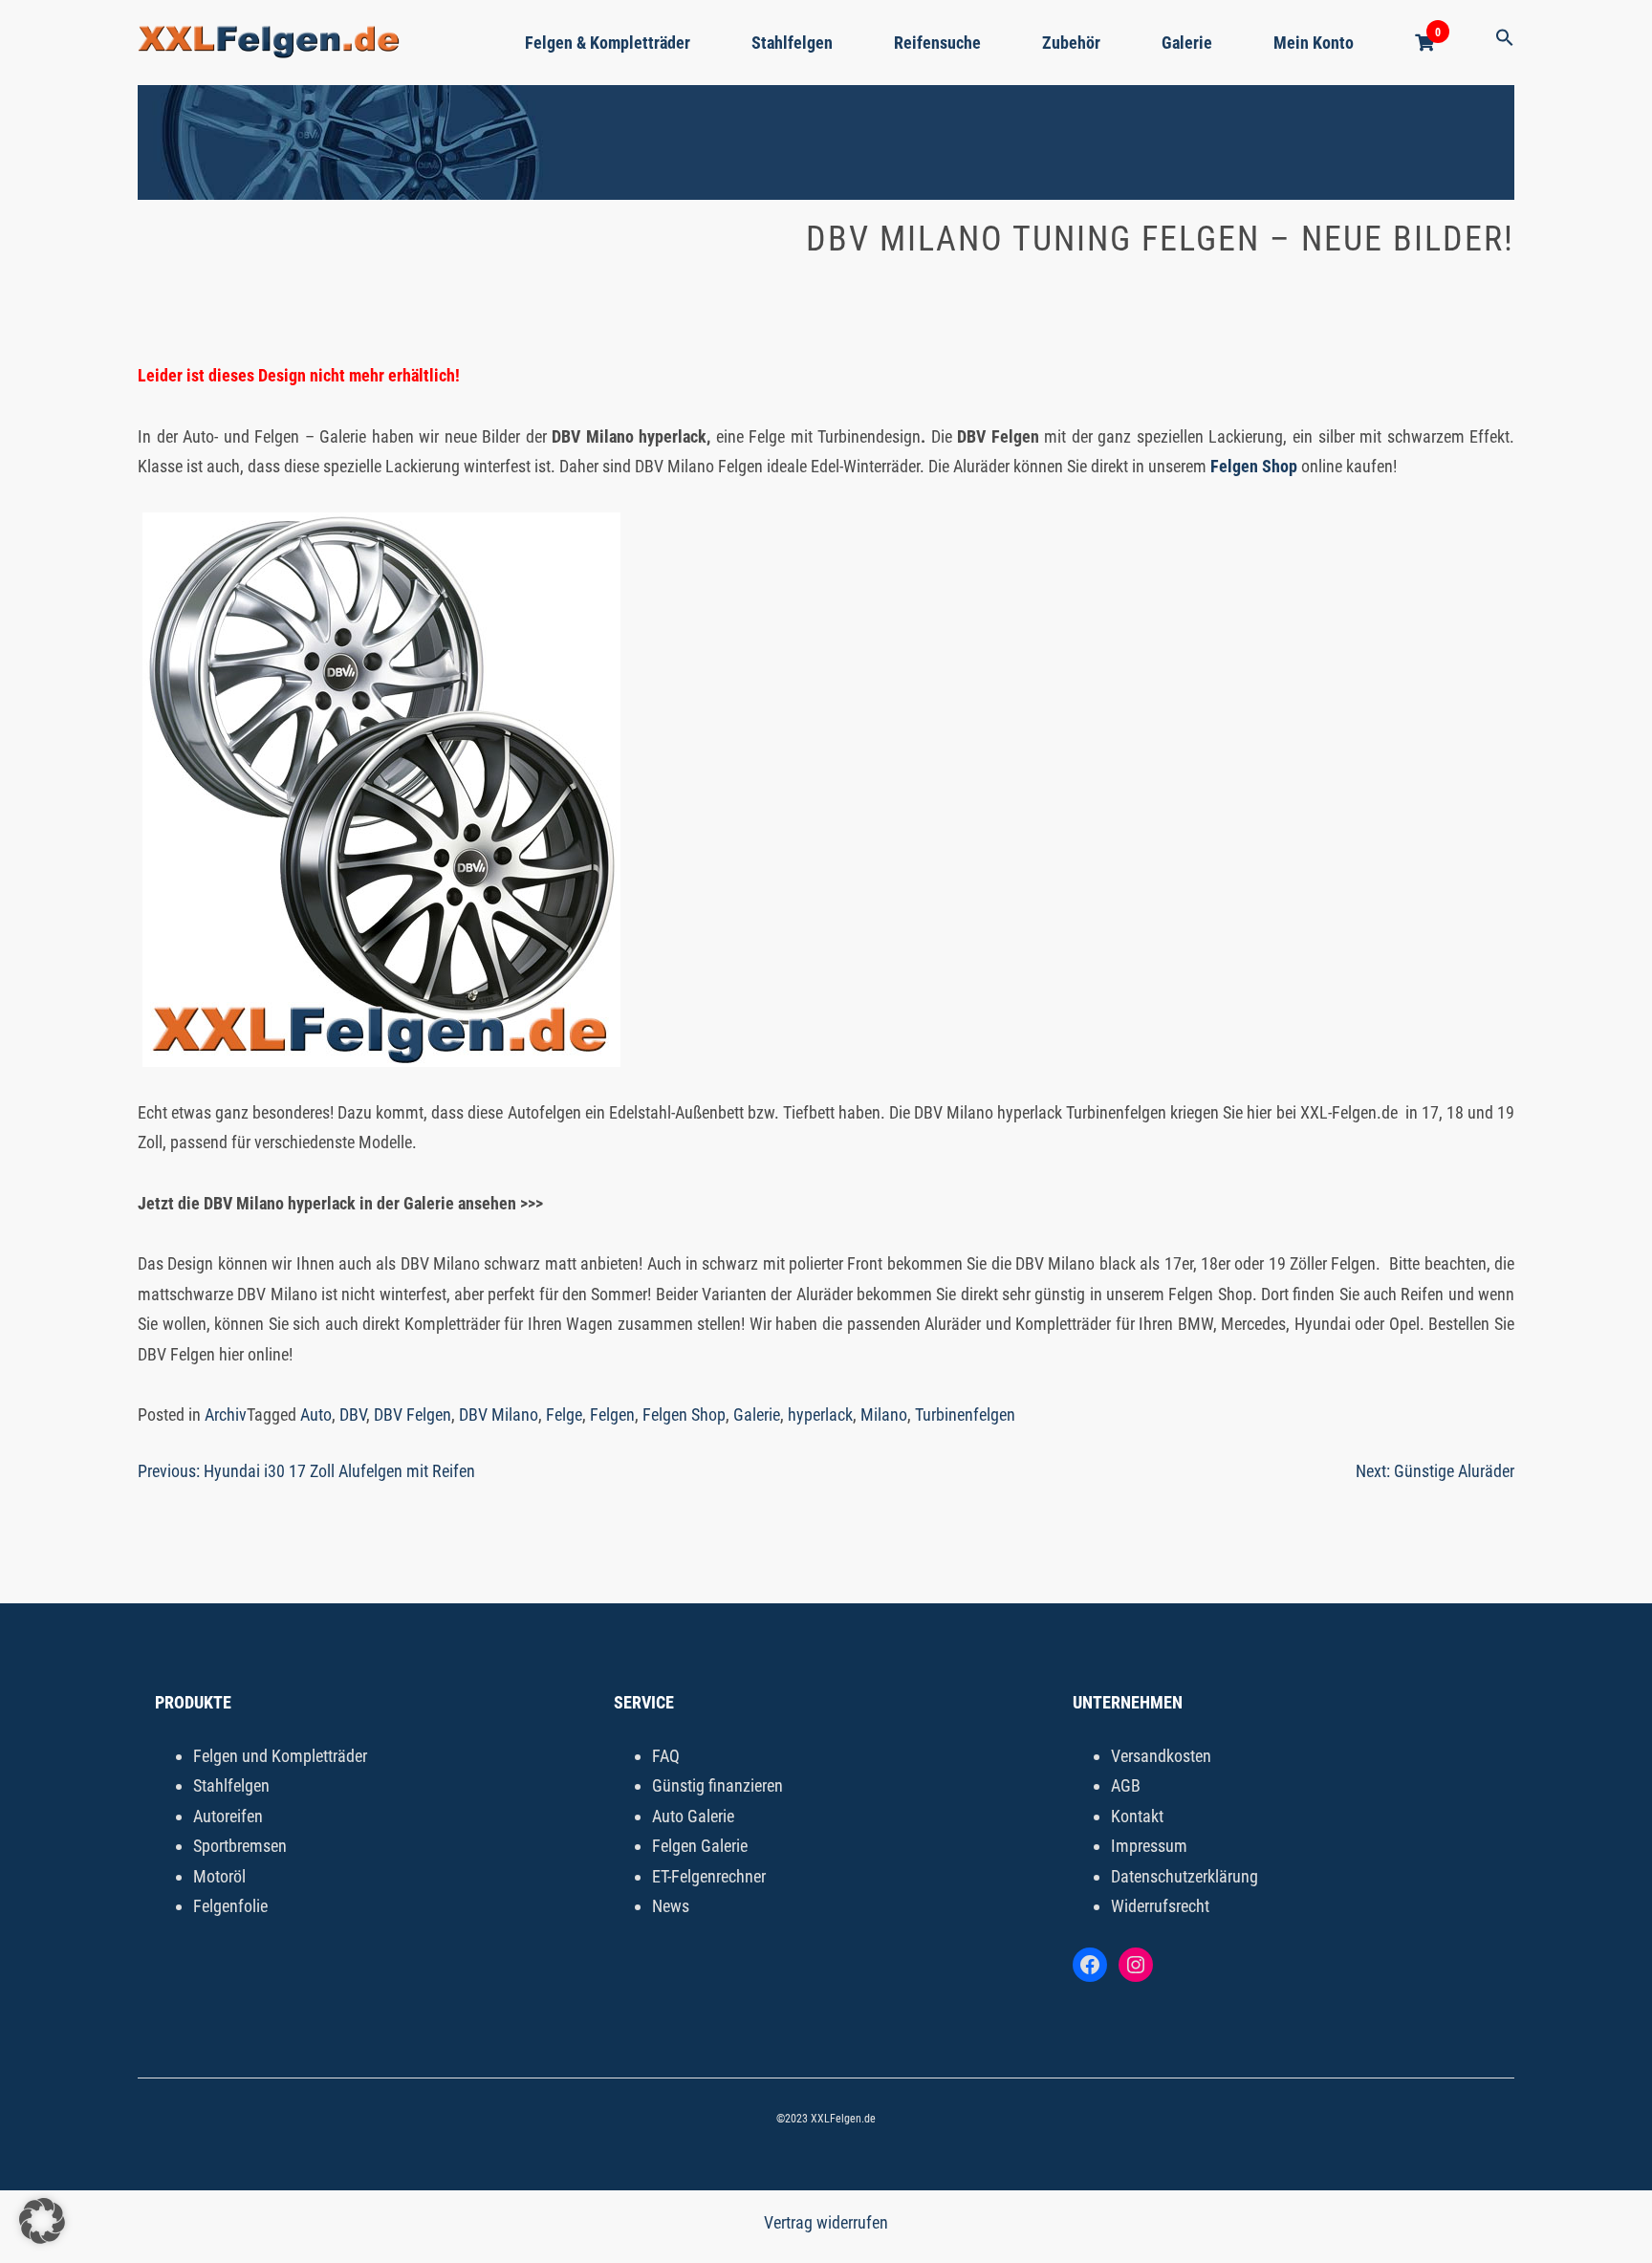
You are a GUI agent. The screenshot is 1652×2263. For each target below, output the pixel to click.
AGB (1126, 1785)
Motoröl (219, 1876)
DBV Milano (499, 1414)
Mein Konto (1314, 43)
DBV (353, 1414)
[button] (1505, 39)
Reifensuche (937, 43)
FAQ (666, 1756)
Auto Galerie (693, 1816)
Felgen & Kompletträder (608, 43)
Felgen (612, 1414)
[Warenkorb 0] (1424, 43)
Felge (564, 1414)
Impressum (1149, 1846)
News (671, 1906)
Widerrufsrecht (1160, 1906)
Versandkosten (1161, 1756)
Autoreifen (228, 1816)
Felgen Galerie (700, 1846)
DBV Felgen (413, 1414)
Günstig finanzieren (717, 1785)
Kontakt (1137, 1816)
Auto (316, 1414)
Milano (884, 1414)
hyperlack (820, 1414)
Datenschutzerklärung (1185, 1876)
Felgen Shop (684, 1414)
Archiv (226, 1414)
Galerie (1187, 43)
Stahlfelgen (792, 43)
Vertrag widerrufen (826, 2222)
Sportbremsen (240, 1846)
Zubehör (1071, 43)
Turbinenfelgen (965, 1414)
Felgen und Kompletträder (280, 1756)
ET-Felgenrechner (709, 1876)
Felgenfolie (230, 1906)
